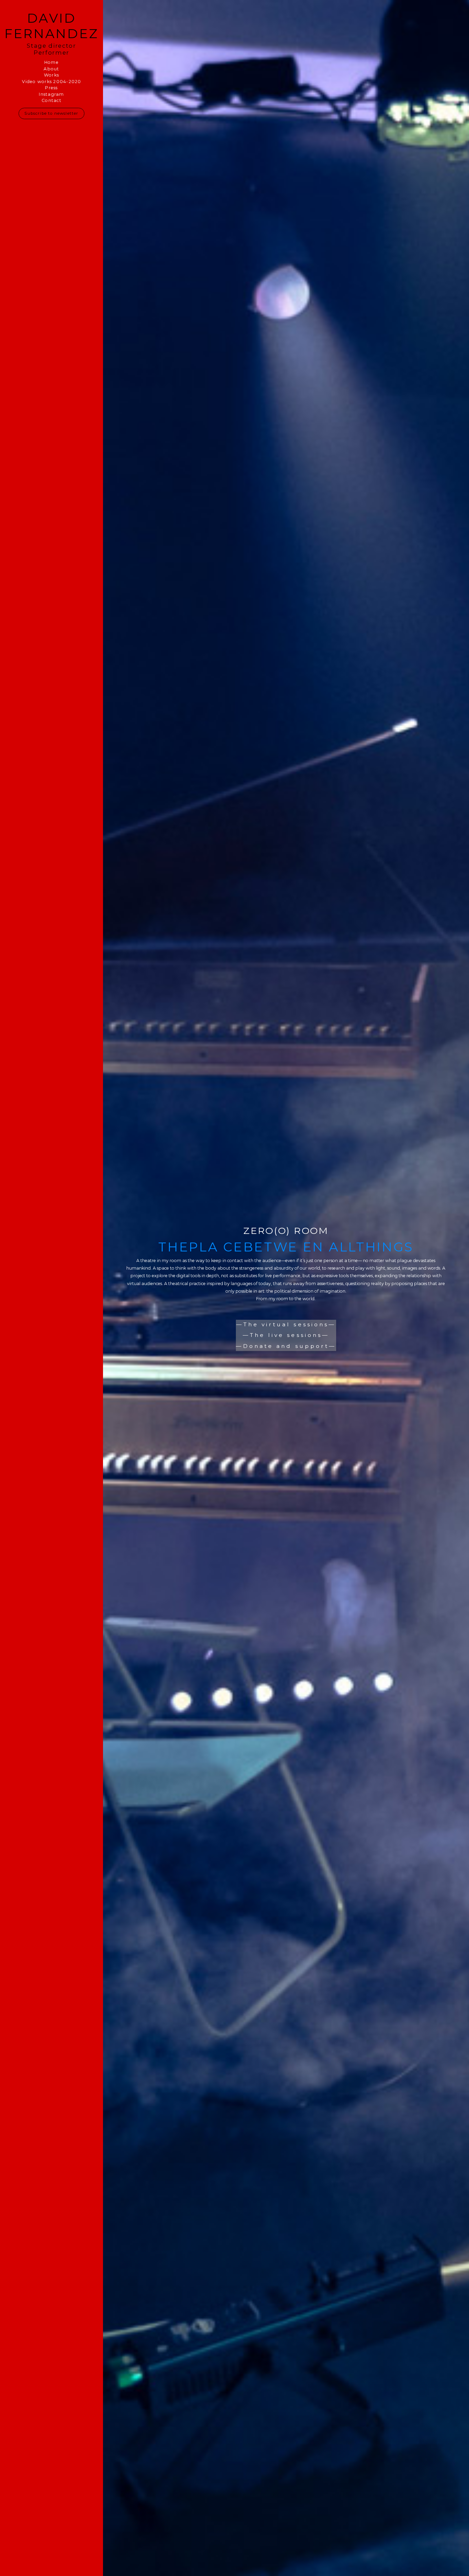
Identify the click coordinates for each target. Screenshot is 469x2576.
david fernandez (52, 26)
